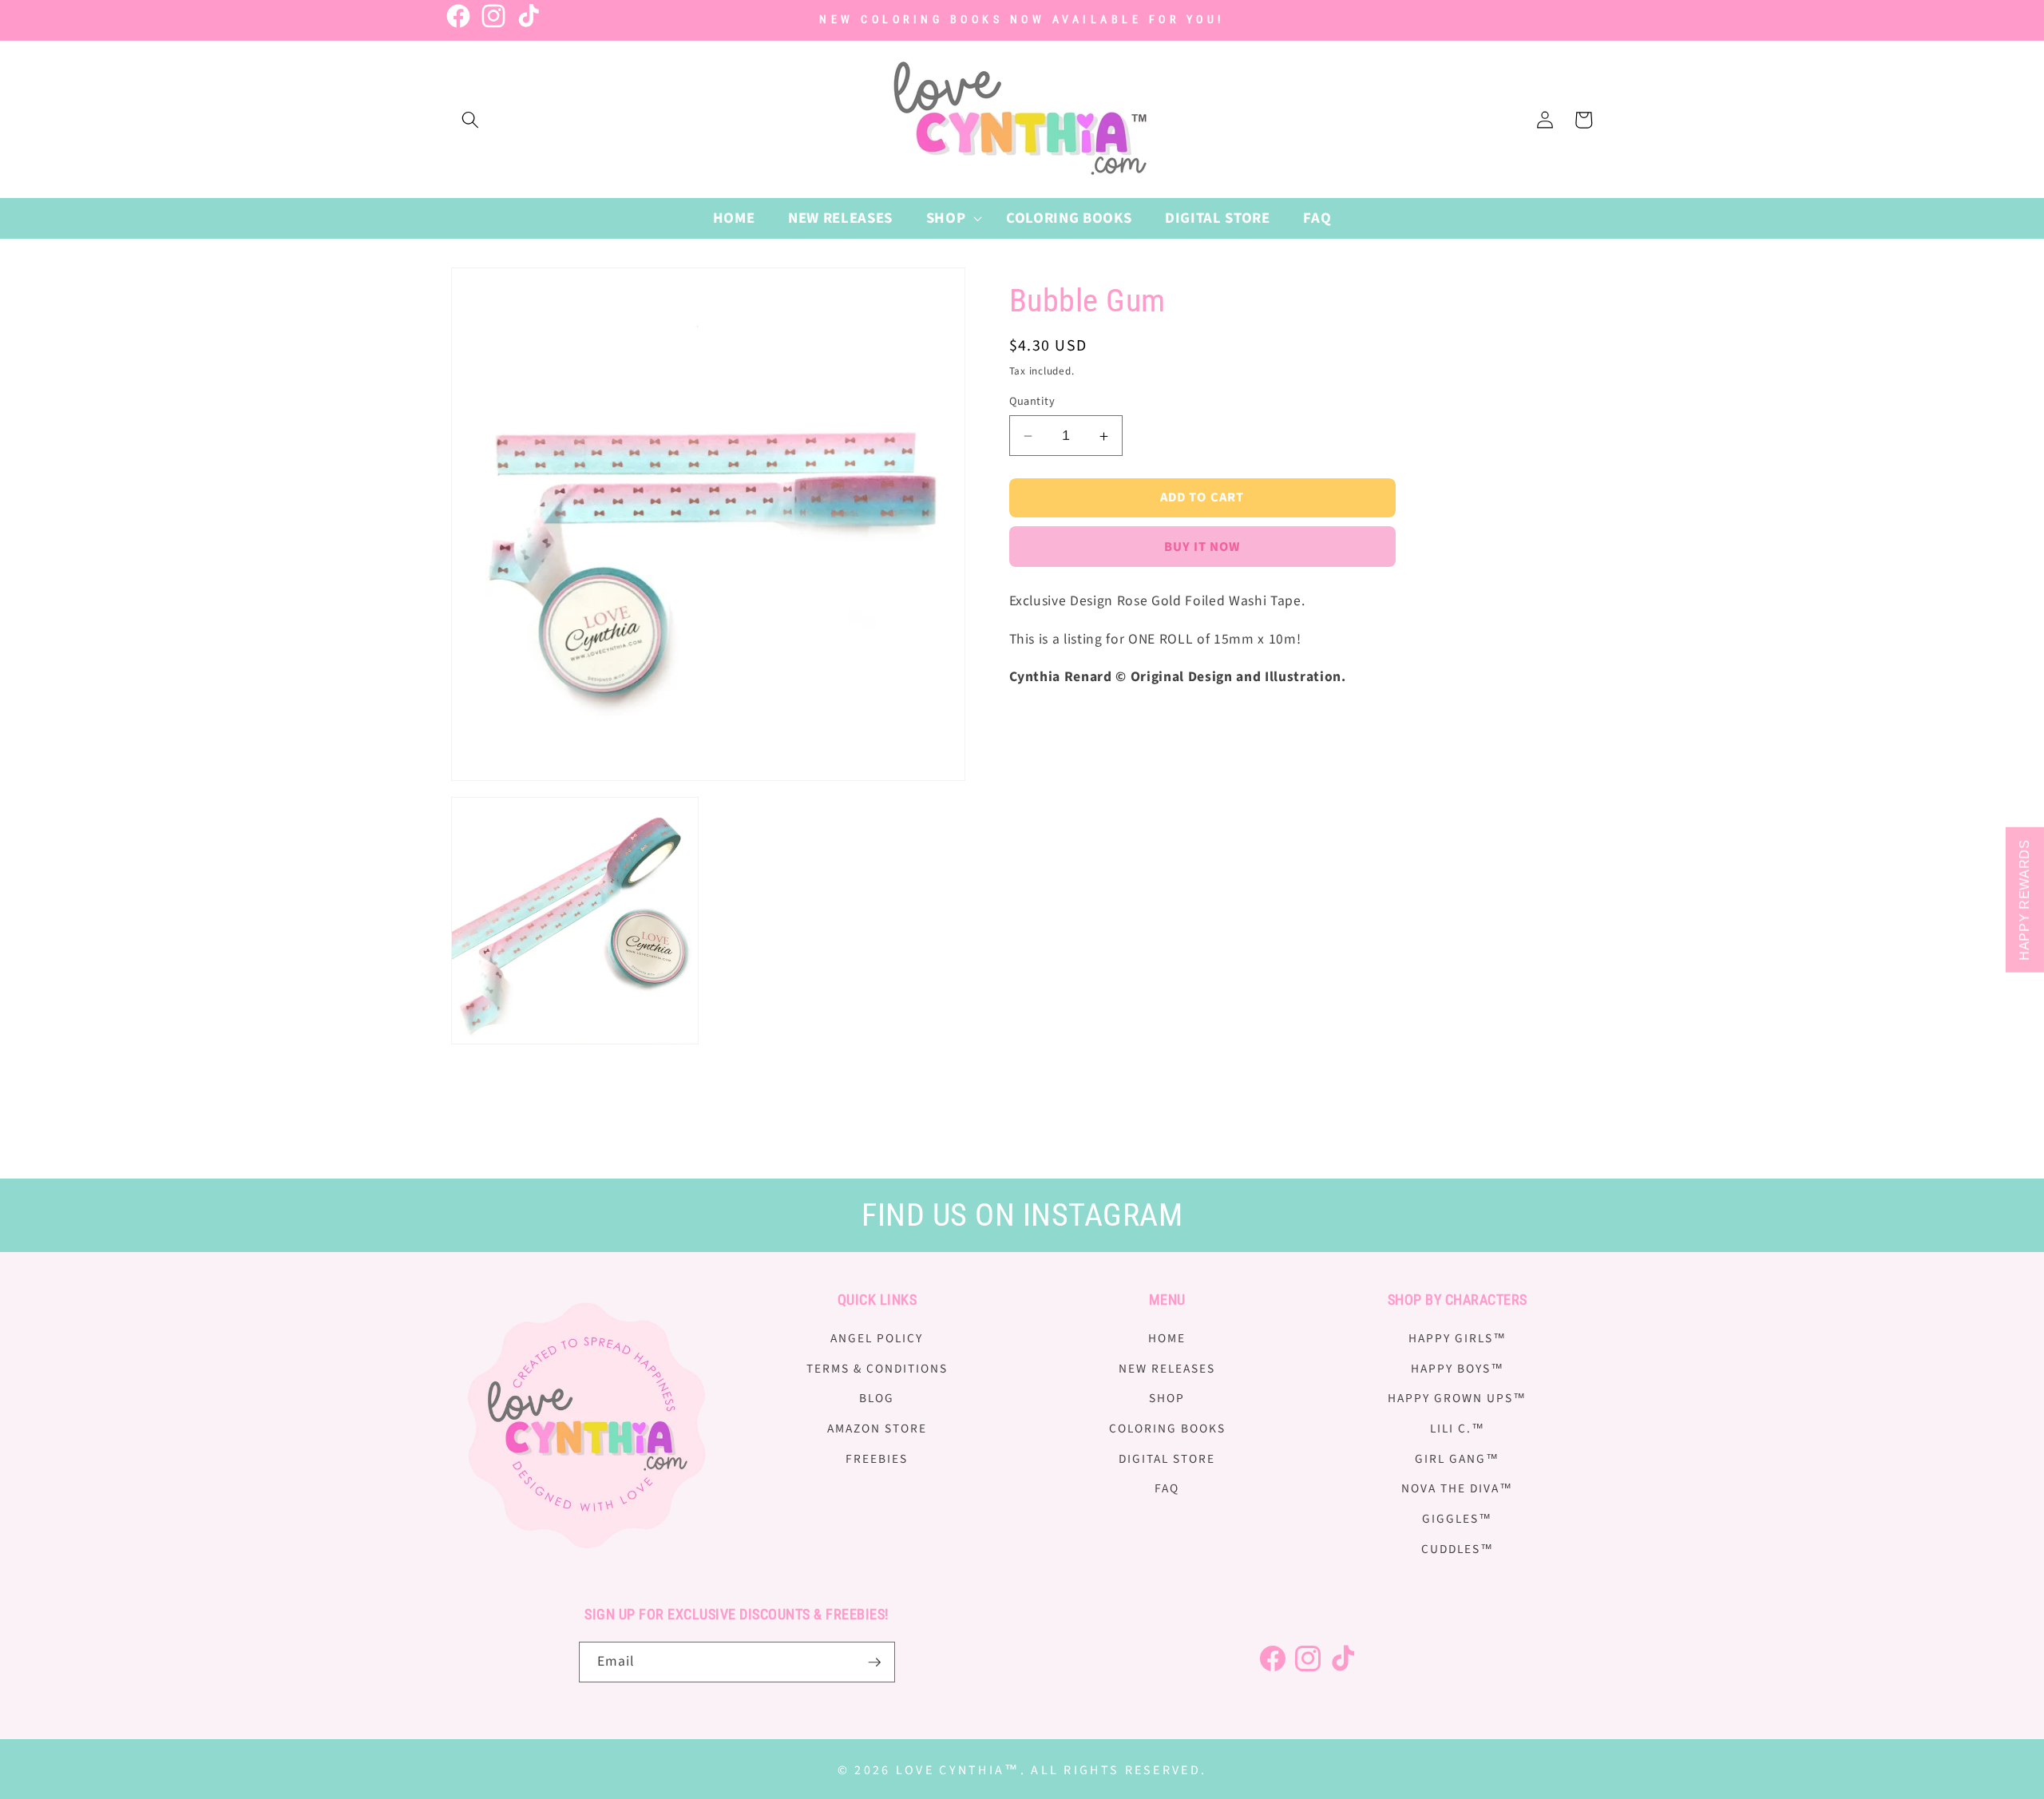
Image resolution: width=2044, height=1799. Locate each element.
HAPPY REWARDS (2024, 900)
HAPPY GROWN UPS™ (1457, 1399)
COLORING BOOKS (1167, 1429)
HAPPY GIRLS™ (1458, 1338)
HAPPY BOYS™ (1458, 1369)
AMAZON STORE (877, 1429)
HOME (1167, 1338)
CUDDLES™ (1458, 1549)
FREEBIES (877, 1459)
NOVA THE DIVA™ (1457, 1488)
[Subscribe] (874, 1662)
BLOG (877, 1399)
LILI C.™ (1458, 1429)
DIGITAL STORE (1167, 1459)
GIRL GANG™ (1457, 1459)
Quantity (1032, 402)
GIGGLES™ (1457, 1519)
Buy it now (1202, 548)
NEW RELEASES (1167, 1369)
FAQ (1167, 1488)
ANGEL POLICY (877, 1338)
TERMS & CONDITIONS (877, 1369)
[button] (470, 120)
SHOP (1167, 1399)
